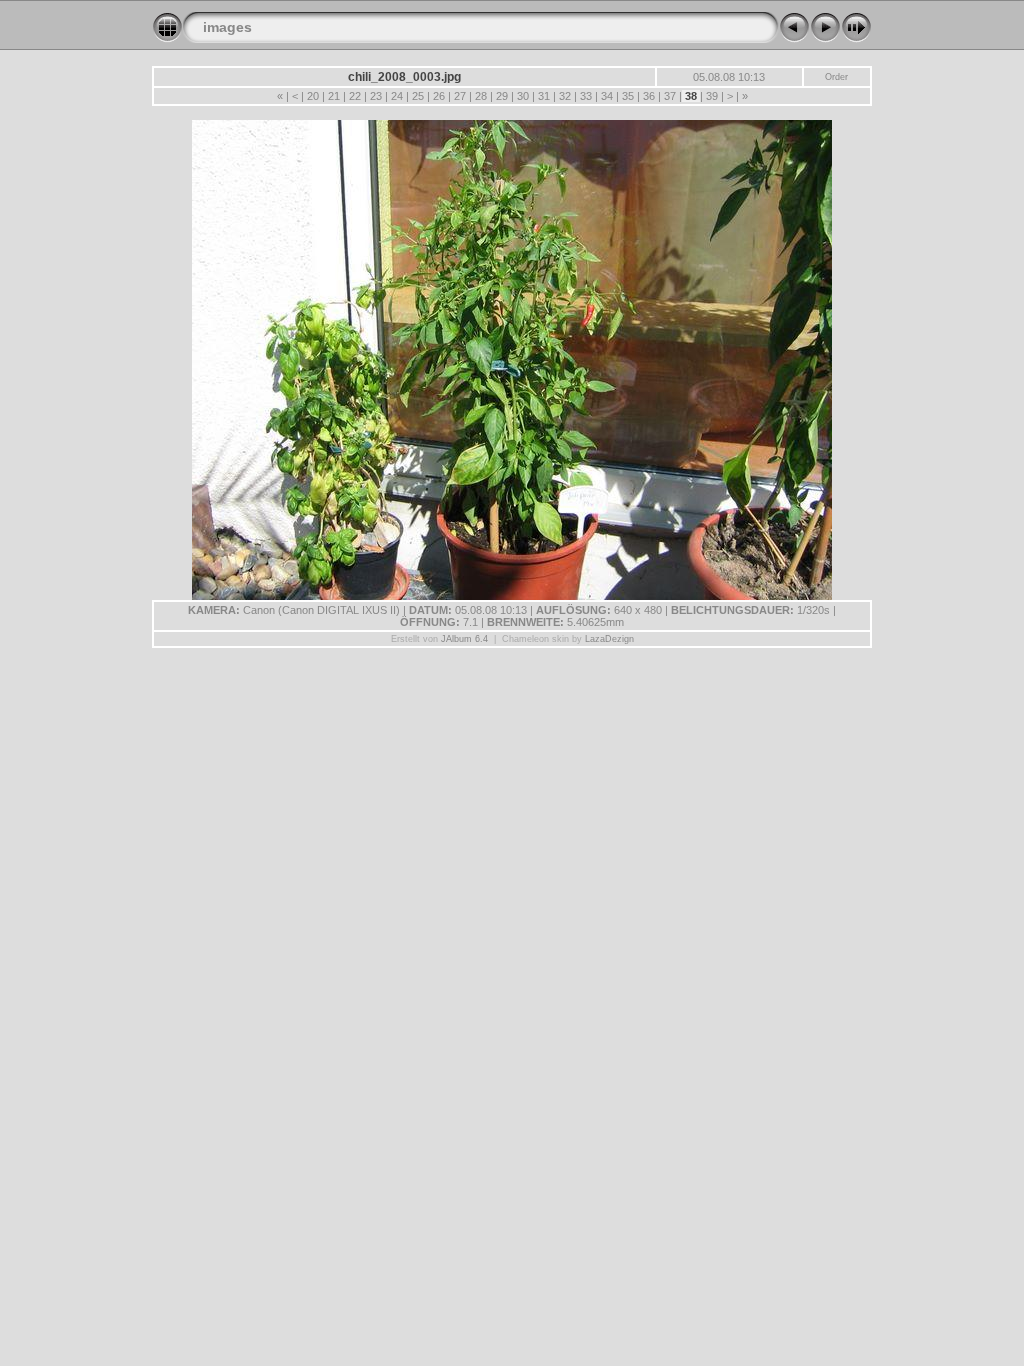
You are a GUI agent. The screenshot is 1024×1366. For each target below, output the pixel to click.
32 (565, 96)
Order (836, 77)
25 (418, 96)
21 (334, 96)
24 (397, 96)
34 (607, 96)
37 (670, 96)
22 (355, 96)
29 (502, 96)
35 (628, 96)
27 (460, 96)
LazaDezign (609, 639)
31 (544, 96)
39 (712, 96)
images (227, 27)
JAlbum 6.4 (464, 639)
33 (586, 96)
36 (649, 96)
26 (439, 96)
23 (376, 96)
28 (481, 96)
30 (523, 96)
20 (313, 96)
